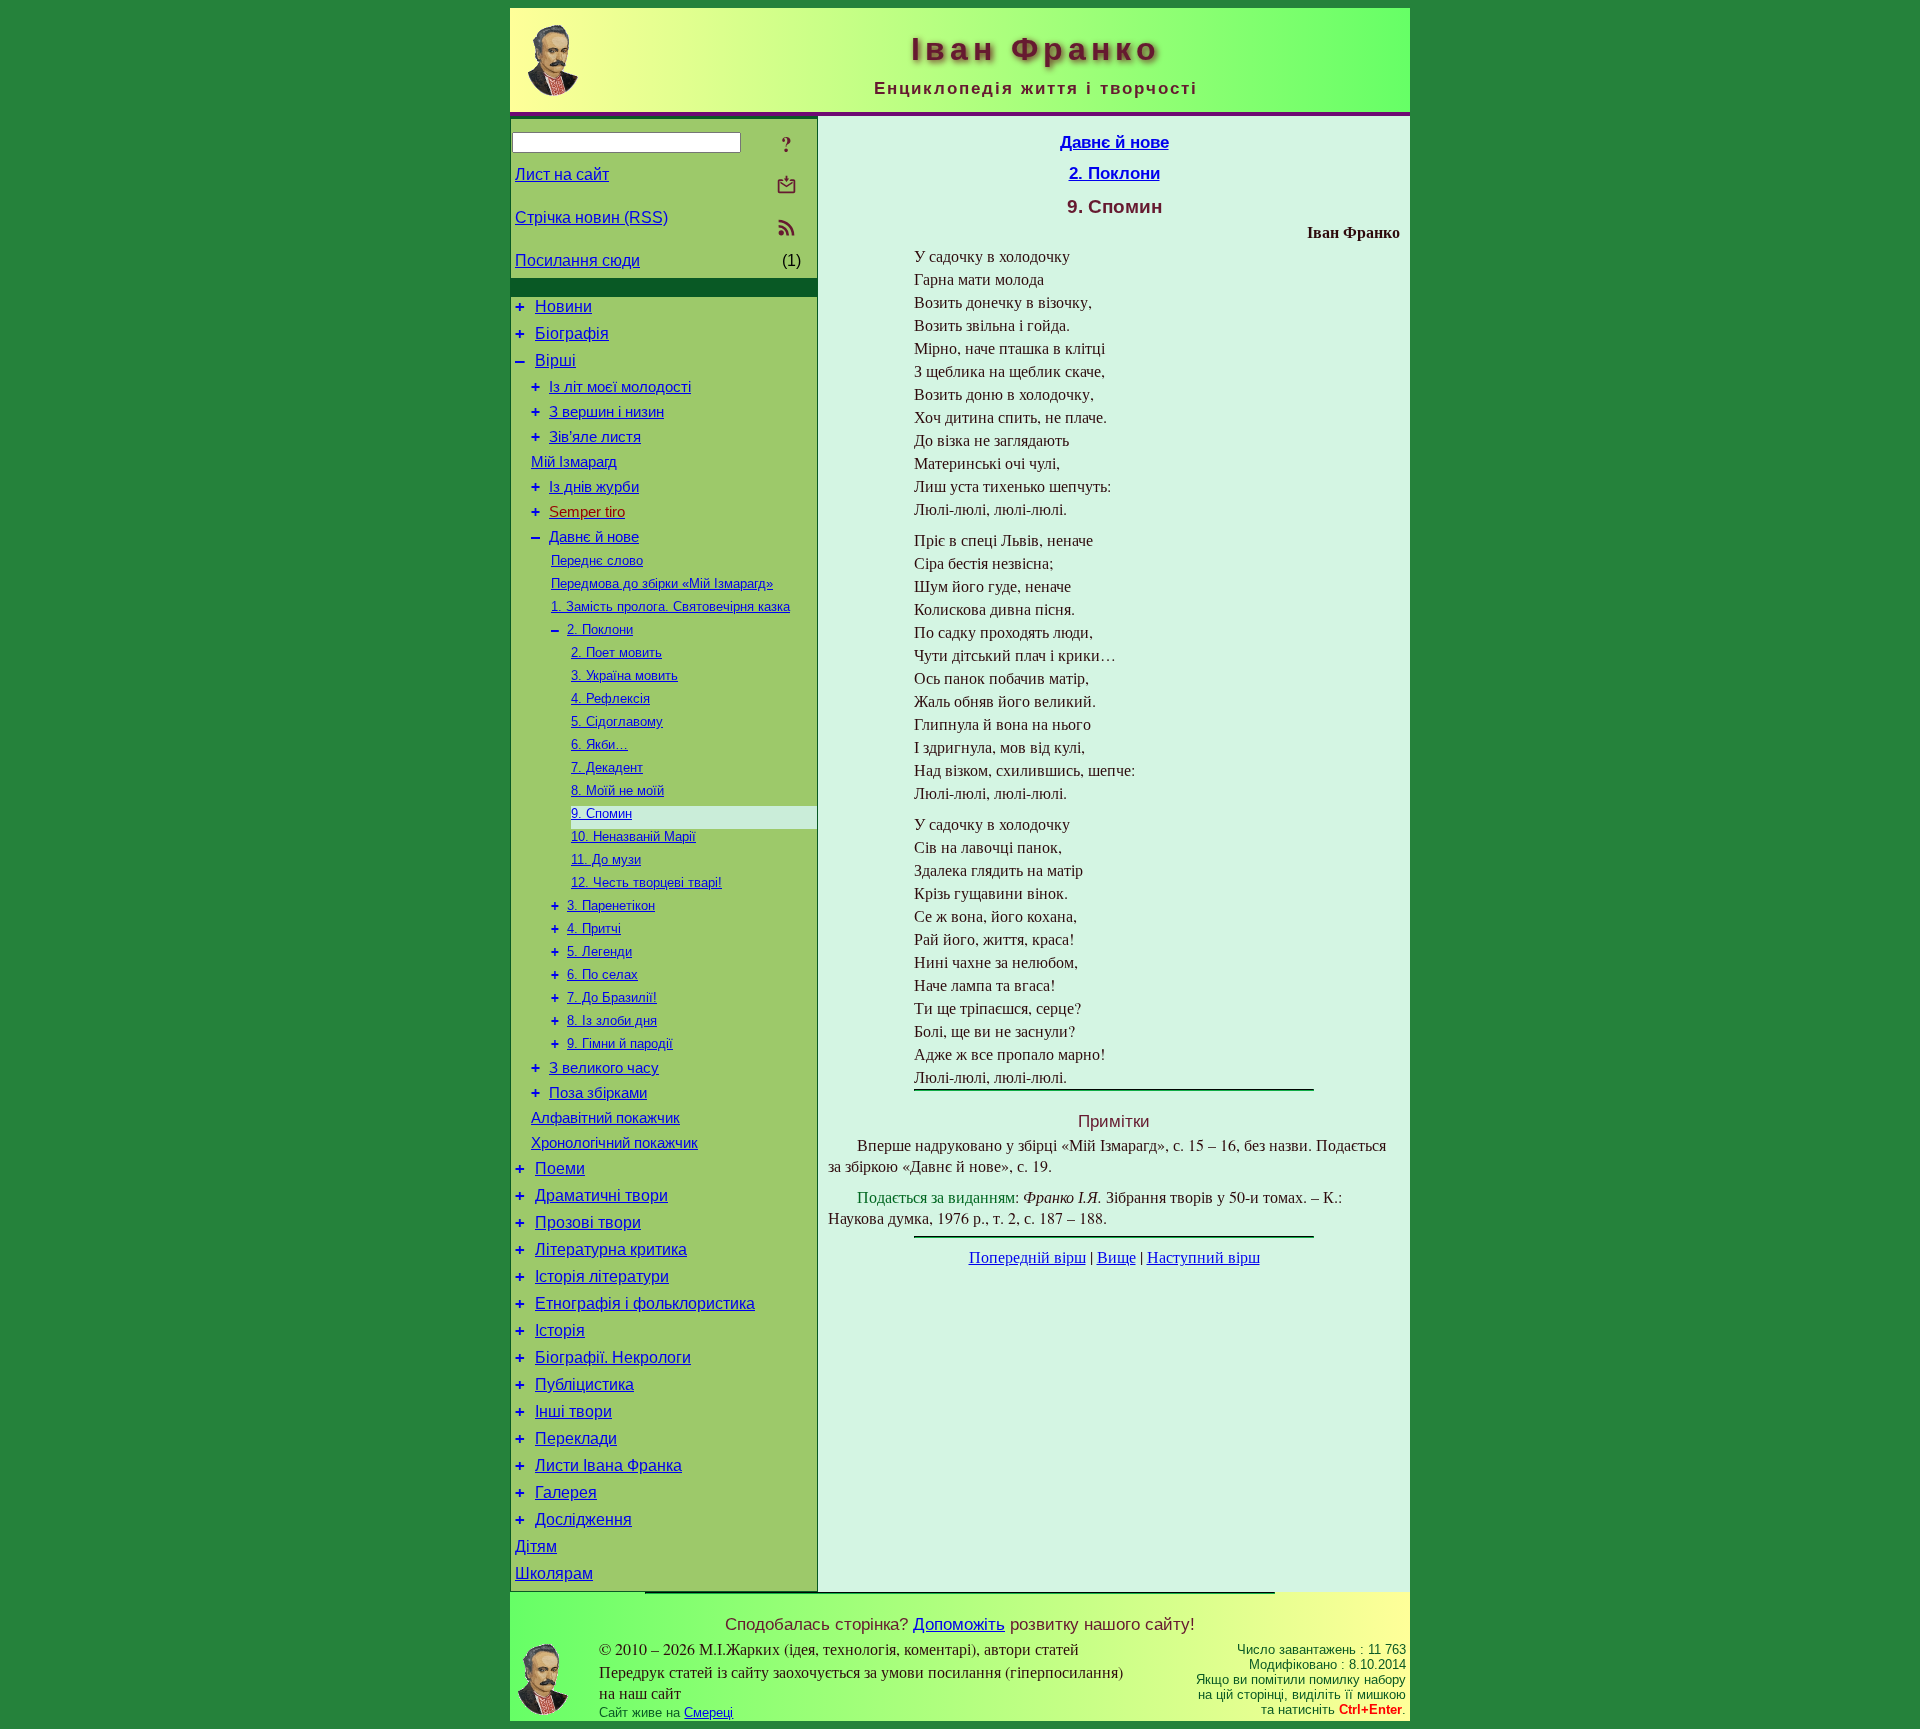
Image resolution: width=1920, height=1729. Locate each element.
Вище (1116, 1256)
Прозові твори (588, 1222)
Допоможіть (959, 1624)
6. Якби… (599, 744)
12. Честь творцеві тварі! (646, 882)
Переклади (576, 1438)
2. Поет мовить (616, 652)
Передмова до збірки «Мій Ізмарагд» (662, 583)
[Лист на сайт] (786, 186)
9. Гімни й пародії (620, 1043)
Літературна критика (611, 1249)
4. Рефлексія (610, 698)
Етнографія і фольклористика (645, 1303)
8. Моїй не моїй (617, 790)
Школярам (554, 1573)
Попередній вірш (1027, 1256)
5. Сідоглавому (617, 721)
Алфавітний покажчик (605, 1118)
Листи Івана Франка (608, 1465)
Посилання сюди (577, 260)
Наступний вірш (1203, 1256)
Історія (560, 1330)
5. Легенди (599, 951)
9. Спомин (601, 813)
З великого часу (604, 1068)
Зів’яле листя (595, 437)
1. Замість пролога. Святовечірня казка (670, 606)
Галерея (566, 1492)
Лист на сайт (562, 174)
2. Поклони (600, 629)
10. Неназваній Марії (633, 836)
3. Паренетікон (611, 905)
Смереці (708, 1712)
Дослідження (583, 1519)
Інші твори (573, 1411)
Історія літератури (602, 1276)
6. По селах (602, 974)
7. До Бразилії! (612, 997)
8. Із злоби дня (612, 1020)
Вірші (555, 360)
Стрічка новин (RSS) (591, 217)
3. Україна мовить (624, 675)
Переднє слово (597, 560)
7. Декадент (607, 767)
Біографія (572, 333)
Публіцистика (584, 1384)
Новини (563, 306)
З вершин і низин (606, 412)
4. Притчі (594, 928)
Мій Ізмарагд (574, 462)
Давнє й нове (594, 537)
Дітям (536, 1546)
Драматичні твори (601, 1195)
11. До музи (606, 859)
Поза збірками (598, 1093)
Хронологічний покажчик (614, 1143)
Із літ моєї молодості (620, 387)
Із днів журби (594, 487)
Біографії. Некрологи (613, 1357)
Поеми (560, 1168)
